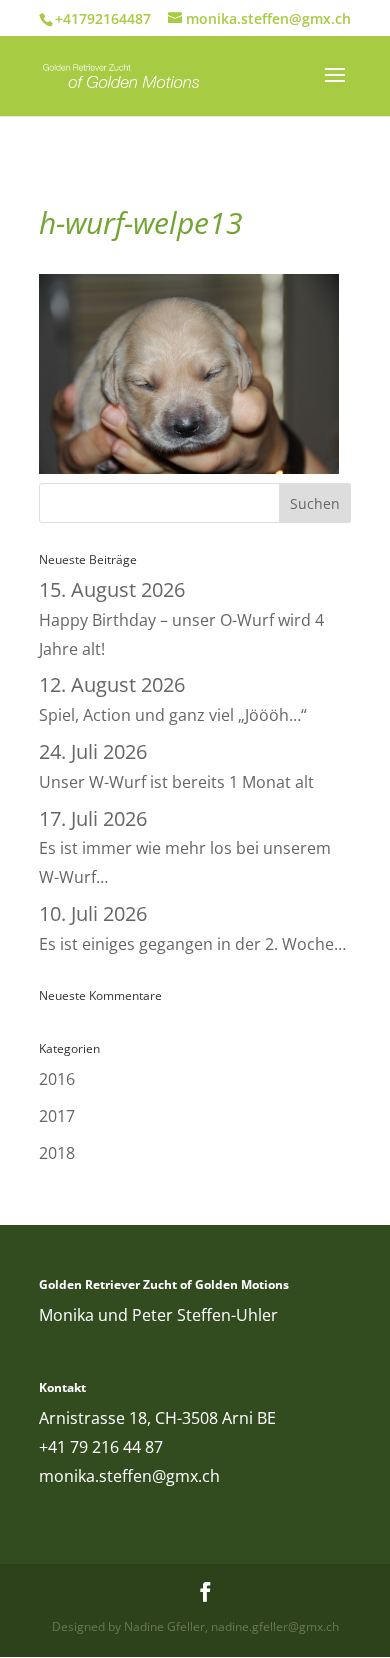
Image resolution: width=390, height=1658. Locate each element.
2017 (57, 1116)
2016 (57, 1079)
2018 (57, 1153)
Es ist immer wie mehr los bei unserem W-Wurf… (185, 849)
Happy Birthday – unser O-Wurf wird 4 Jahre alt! (181, 620)
